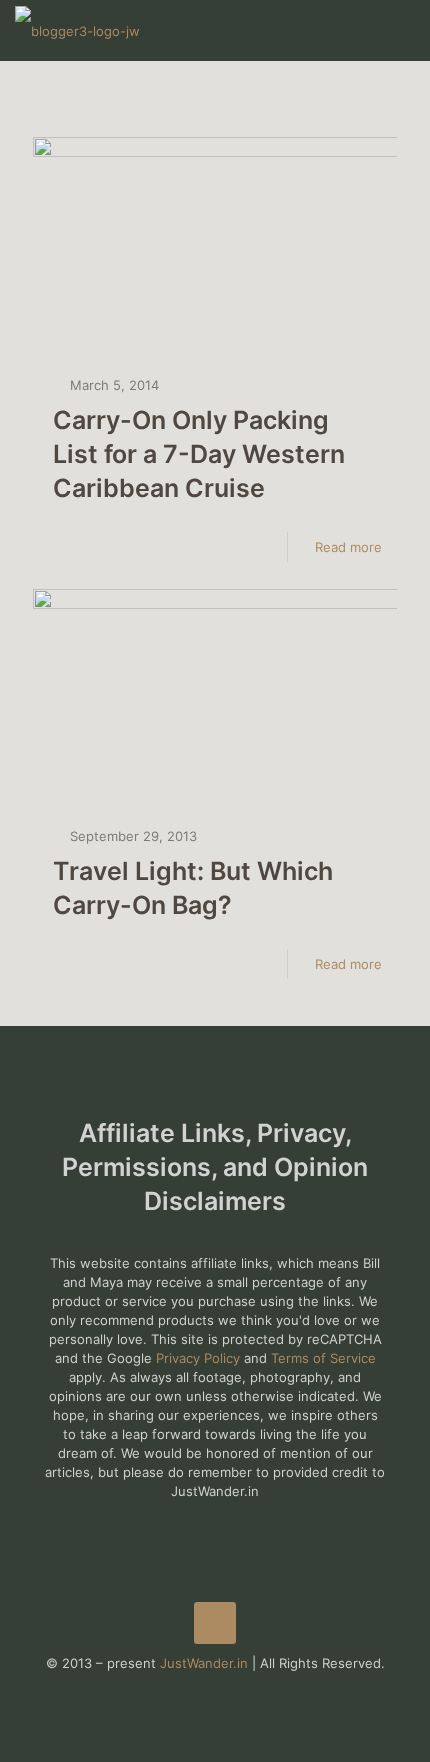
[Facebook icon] (194, 1691)
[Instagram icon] (236, 1691)
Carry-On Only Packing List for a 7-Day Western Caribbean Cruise (199, 454)
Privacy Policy (198, 1358)
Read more (348, 547)
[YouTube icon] (215, 1691)
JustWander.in (204, 1663)
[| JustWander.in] (77, 30)
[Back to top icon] (215, 1623)
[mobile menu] (403, 30)
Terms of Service (323, 1358)
